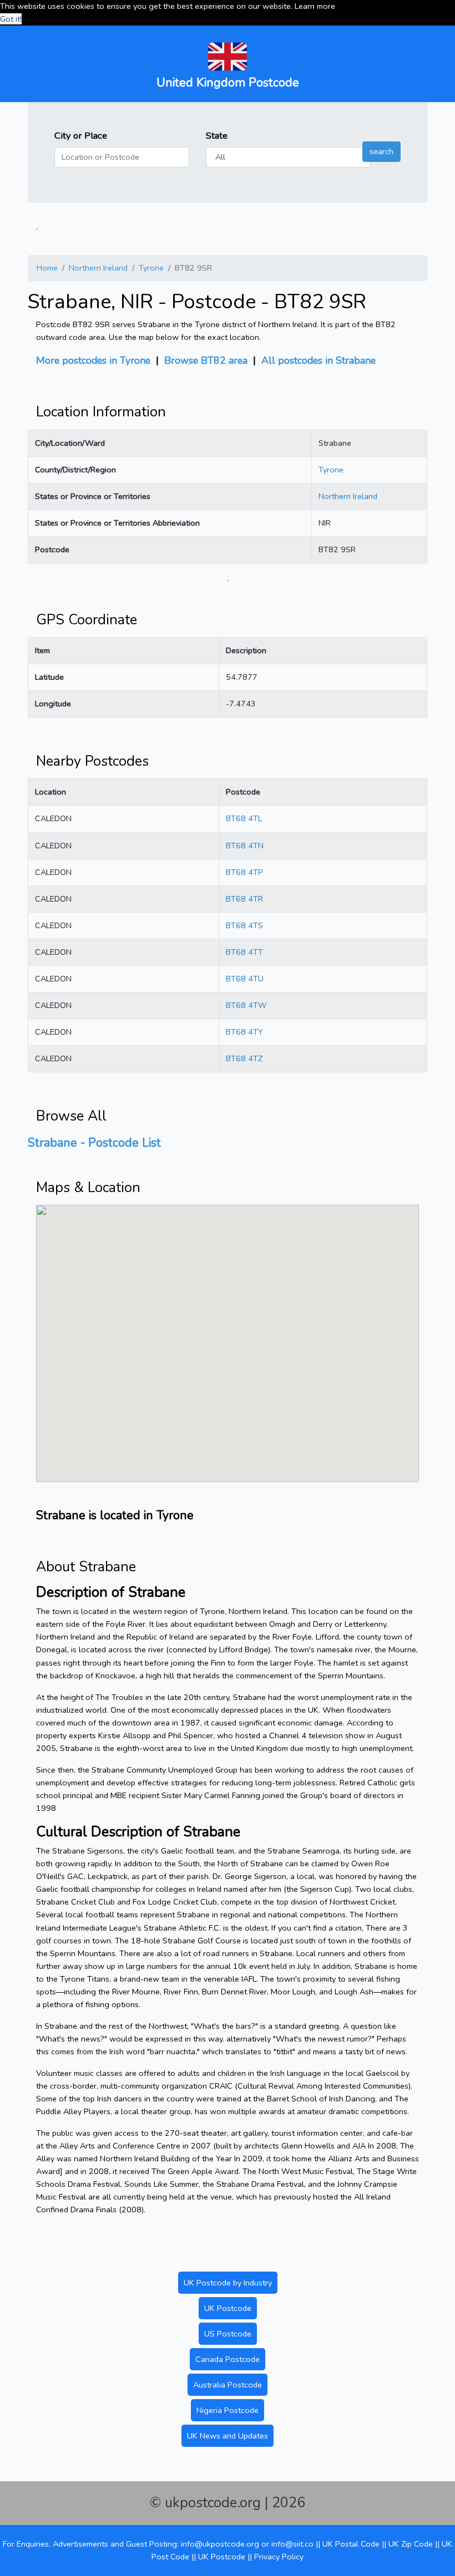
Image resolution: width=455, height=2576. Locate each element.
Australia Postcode (228, 2385)
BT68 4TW (246, 1005)
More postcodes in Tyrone (93, 360)
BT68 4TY (244, 1032)
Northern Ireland (98, 268)
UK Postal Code (351, 2544)
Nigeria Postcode (228, 2410)
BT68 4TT (244, 952)
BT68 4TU (245, 979)
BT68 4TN (245, 846)
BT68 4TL (244, 818)
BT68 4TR (244, 899)
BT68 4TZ (244, 1058)
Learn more (315, 6)
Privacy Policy (279, 2557)
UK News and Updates (228, 2436)
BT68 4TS (244, 925)
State (217, 136)
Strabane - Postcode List (94, 1143)
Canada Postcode (228, 2359)
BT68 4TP (244, 872)
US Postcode (228, 2334)
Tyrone (151, 268)
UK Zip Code (411, 2544)
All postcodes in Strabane (318, 360)
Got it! (11, 19)
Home (47, 268)
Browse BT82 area (206, 360)
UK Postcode (228, 2308)
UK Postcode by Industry (228, 2283)
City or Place (81, 136)
